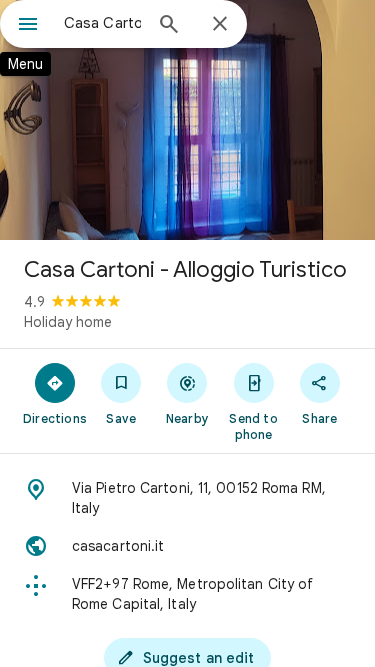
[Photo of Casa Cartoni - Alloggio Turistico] (187, 120)
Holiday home (68, 322)
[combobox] (102, 23)
